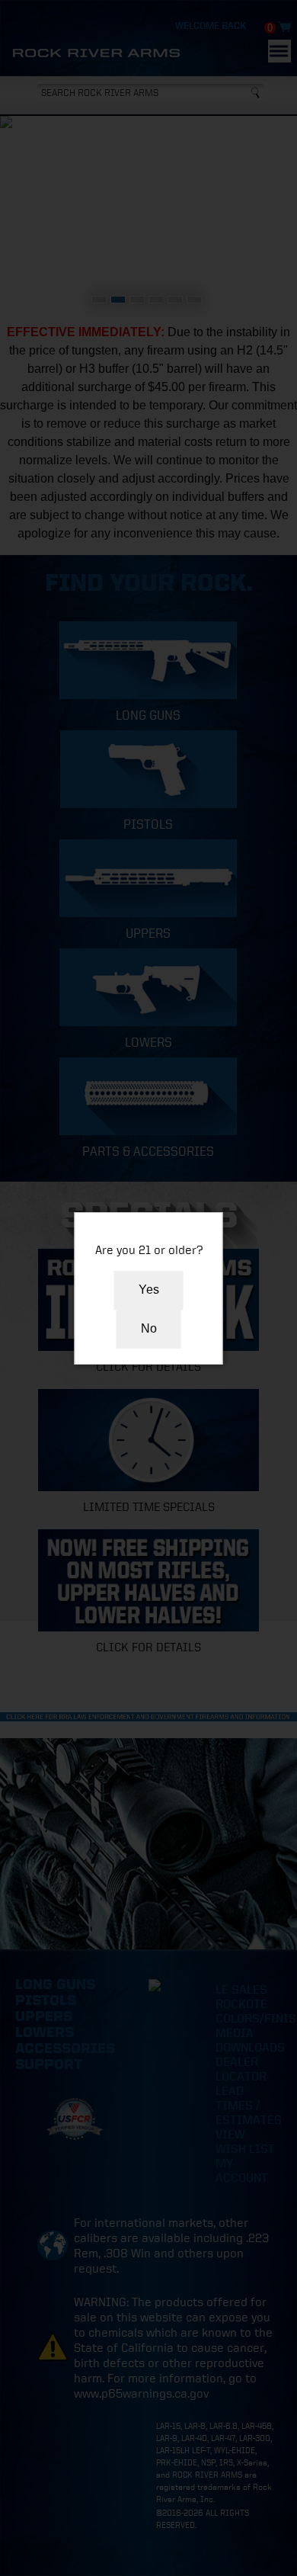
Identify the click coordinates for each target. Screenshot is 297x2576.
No (149, 1328)
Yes (149, 1290)
